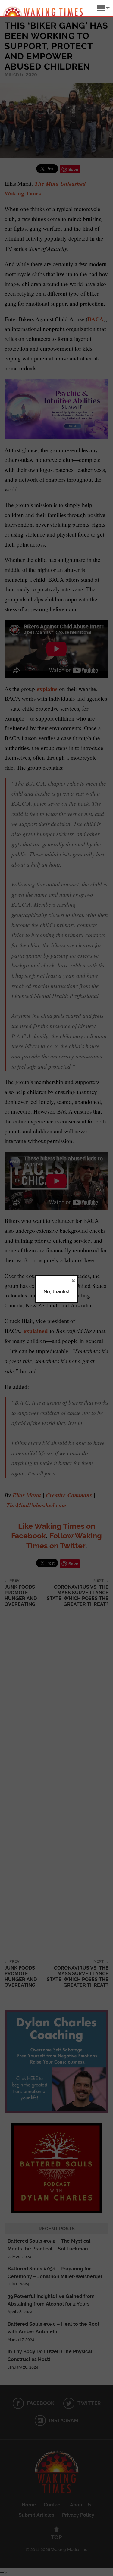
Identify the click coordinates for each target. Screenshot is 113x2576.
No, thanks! (56, 1292)
